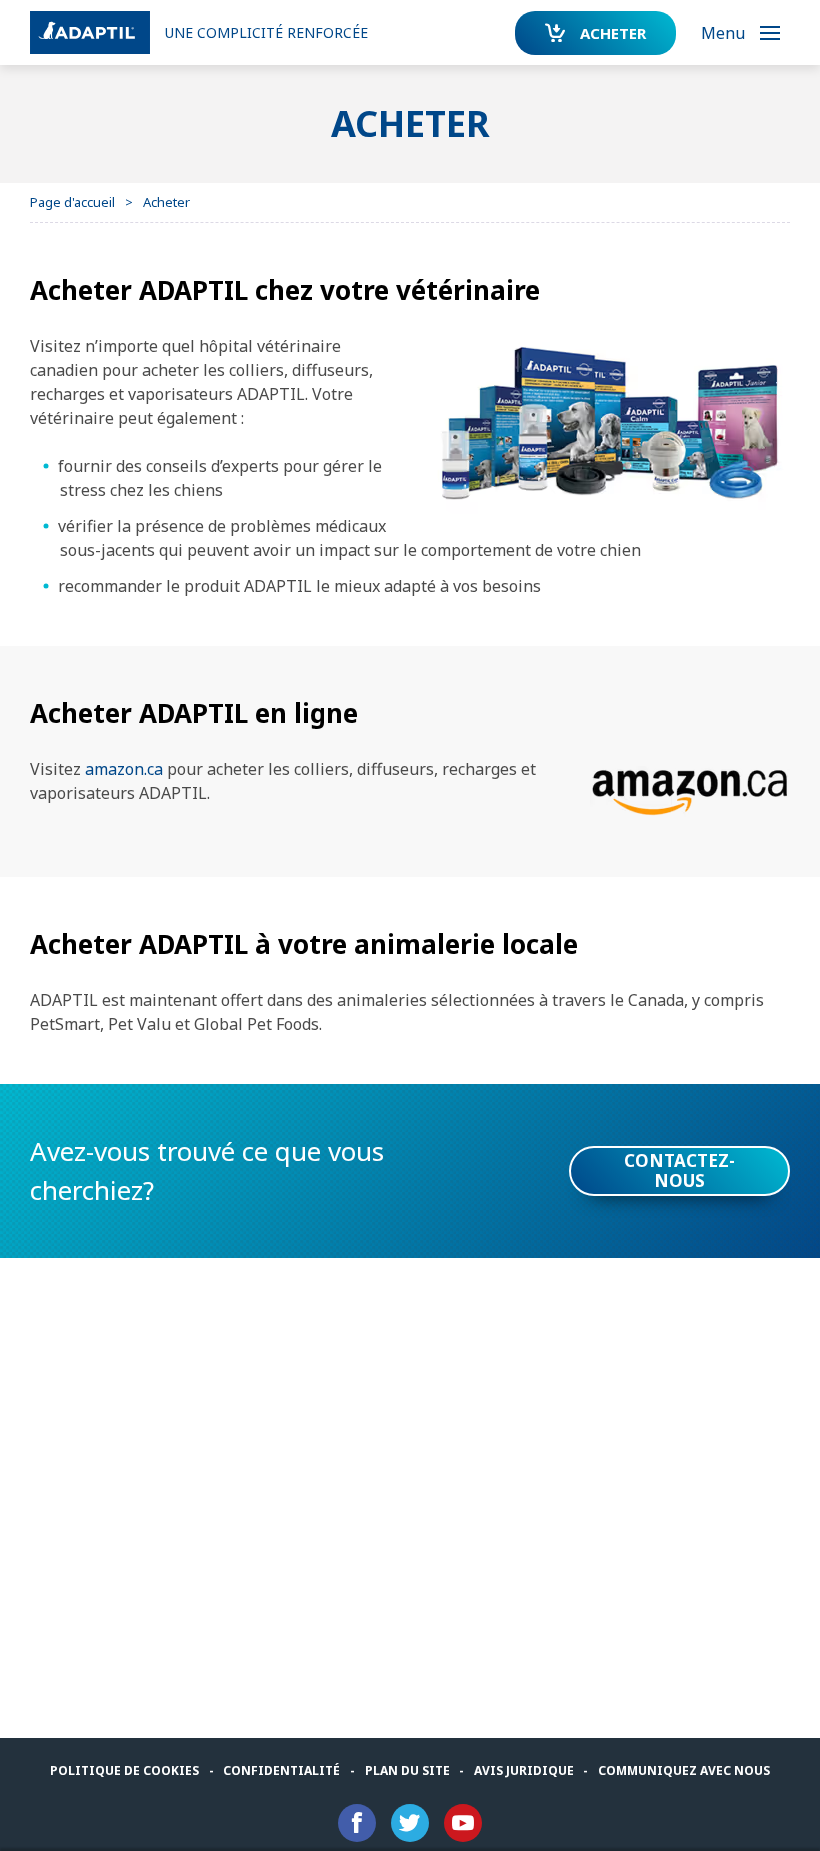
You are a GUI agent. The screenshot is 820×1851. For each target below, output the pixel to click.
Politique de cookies (124, 1770)
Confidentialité (281, 1770)
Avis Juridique (524, 1770)
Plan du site (407, 1770)
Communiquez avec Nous (684, 1770)
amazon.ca (124, 769)
